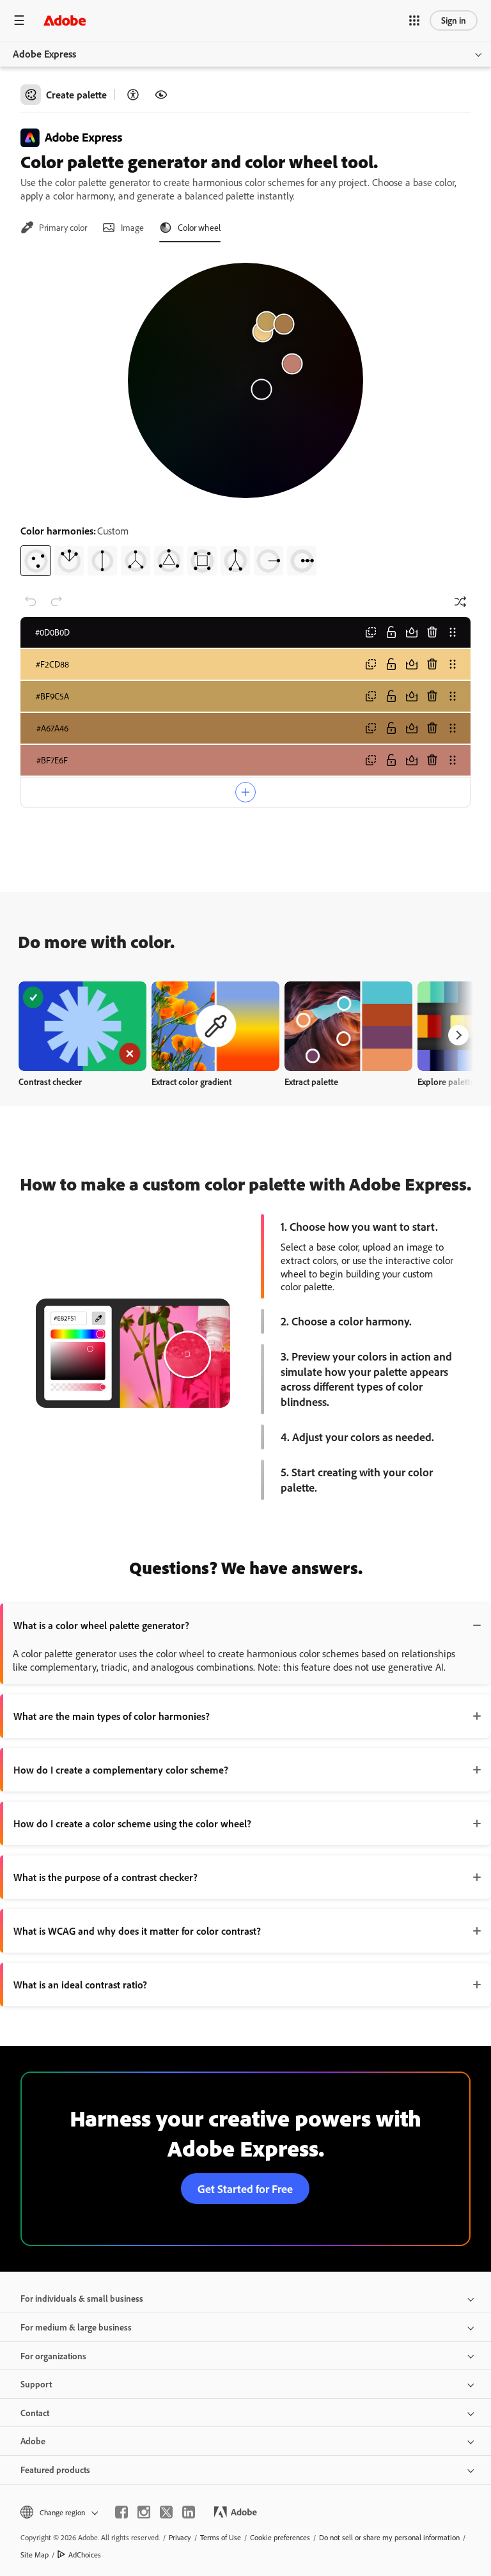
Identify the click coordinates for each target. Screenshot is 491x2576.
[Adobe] (65, 20)
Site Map (35, 2555)
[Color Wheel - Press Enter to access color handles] (245, 380)
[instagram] (144, 2512)
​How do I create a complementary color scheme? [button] (121, 1770)
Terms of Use (221, 2537)
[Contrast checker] (133, 95)
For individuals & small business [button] (82, 2298)
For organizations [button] (53, 2356)
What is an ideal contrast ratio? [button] (80, 1985)
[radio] (36, 561)
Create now (83, 1026)
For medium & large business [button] (76, 2327)
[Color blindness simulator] (161, 95)
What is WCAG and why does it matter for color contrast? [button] (137, 1931)
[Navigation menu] (19, 20)
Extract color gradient (191, 1081)
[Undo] (31, 602)
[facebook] (121, 2512)
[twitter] (166, 2512)
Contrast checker (50, 1081)
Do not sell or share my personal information (389, 2537)
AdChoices (85, 2555)
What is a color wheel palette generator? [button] (101, 1625)
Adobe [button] (33, 2441)
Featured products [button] (55, 2470)
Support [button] (36, 2384)
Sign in (454, 20)
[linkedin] (189, 2512)
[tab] (54, 228)
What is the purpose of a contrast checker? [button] (105, 1877)
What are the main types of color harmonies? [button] (112, 1716)
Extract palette (311, 1081)
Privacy (180, 2537)
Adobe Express (44, 54)
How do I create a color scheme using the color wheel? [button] (132, 1823)
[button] (414, 20)
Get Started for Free (245, 2189)
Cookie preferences (280, 2537)
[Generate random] (460, 602)
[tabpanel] (245, 414)
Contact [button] (35, 2413)
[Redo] (56, 602)
